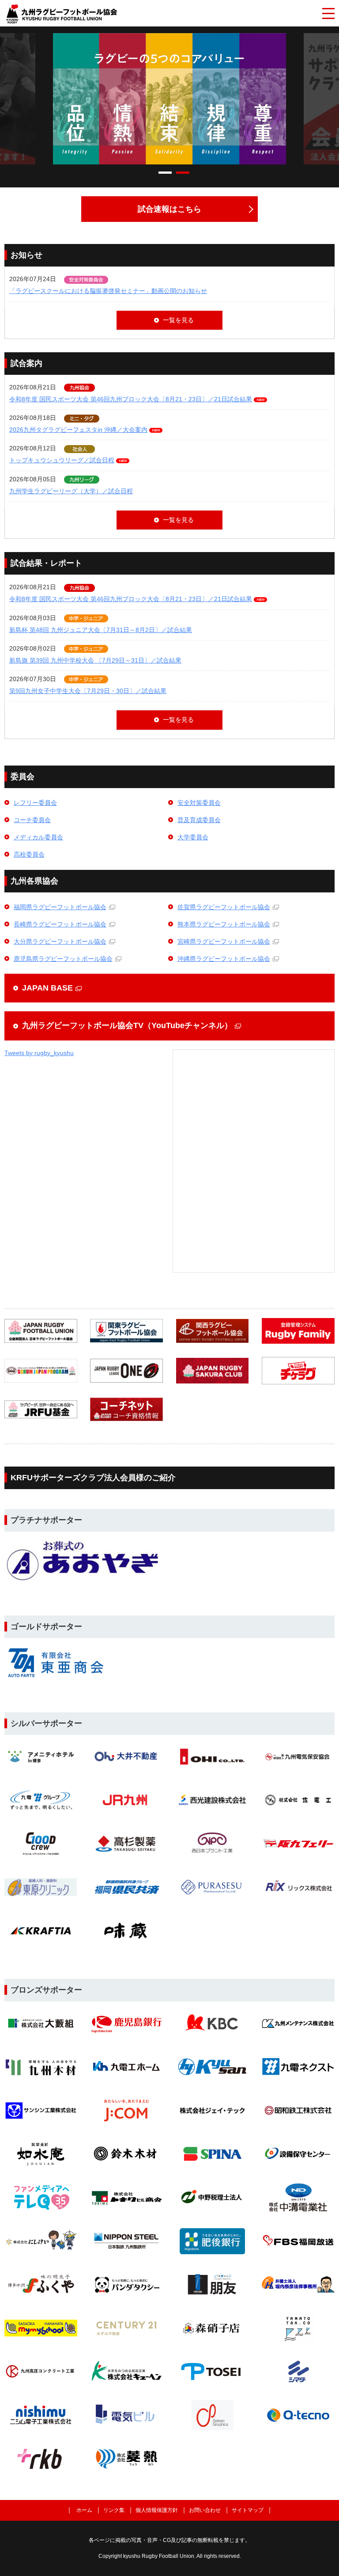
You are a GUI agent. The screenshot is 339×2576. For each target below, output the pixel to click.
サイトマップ (248, 2510)
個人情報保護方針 (157, 2510)
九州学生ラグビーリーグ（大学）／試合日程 (71, 491)
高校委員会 (29, 854)
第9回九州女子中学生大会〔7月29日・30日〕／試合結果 (88, 691)
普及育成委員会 (199, 820)
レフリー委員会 (35, 803)
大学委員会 (193, 837)
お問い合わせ (205, 2510)
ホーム (84, 2510)
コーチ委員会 (32, 820)
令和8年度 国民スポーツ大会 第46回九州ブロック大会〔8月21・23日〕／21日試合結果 (131, 399)
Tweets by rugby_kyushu (39, 1053)
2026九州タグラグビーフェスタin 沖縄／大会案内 (78, 430)
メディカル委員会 (38, 837)
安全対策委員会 (199, 803)
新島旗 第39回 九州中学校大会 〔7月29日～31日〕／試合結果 (95, 660)
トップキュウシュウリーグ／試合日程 (62, 460)
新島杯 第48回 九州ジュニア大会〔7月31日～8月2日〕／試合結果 (101, 630)
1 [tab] (165, 173)
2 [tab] (183, 173)
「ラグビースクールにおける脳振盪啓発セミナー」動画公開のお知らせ (108, 291)
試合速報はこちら (169, 209)
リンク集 (114, 2510)
